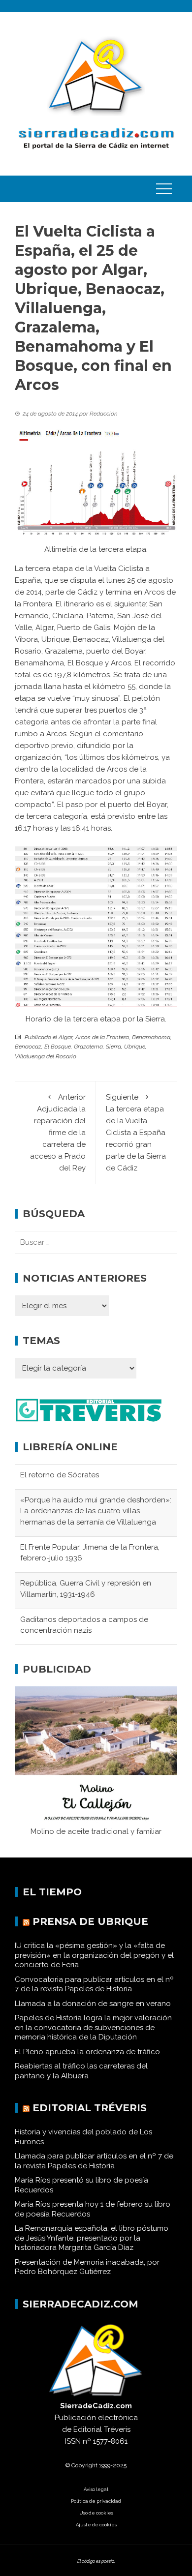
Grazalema (88, 1047)
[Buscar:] (96, 1242)
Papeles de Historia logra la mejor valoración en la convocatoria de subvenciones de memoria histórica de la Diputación (93, 2027)
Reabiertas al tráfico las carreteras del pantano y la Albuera (81, 2071)
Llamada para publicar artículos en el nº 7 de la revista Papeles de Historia (94, 2161)
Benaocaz (28, 1047)
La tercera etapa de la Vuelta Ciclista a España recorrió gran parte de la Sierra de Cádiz (136, 1133)
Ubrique (135, 1047)
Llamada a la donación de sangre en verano (93, 2004)
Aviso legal (96, 2489)
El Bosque (58, 1047)
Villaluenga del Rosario (46, 1056)
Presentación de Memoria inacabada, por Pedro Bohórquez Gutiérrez (87, 2267)
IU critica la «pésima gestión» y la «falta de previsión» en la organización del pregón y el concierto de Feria (94, 1955)
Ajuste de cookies (96, 2525)
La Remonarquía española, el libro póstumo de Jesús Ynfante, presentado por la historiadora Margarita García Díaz (92, 2238)
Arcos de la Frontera (102, 1037)
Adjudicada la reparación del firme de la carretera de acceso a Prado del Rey (58, 1133)
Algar (65, 1037)
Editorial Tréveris (90, 2108)
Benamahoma (151, 1037)
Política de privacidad (96, 2501)
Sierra (113, 1047)
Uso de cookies (96, 2513)
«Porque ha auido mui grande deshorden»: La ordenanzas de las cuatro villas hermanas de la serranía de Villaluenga (96, 1486)
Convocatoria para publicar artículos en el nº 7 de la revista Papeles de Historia (94, 1984)
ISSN (73, 2441)
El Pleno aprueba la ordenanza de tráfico (87, 2052)
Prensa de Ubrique (90, 1921)
